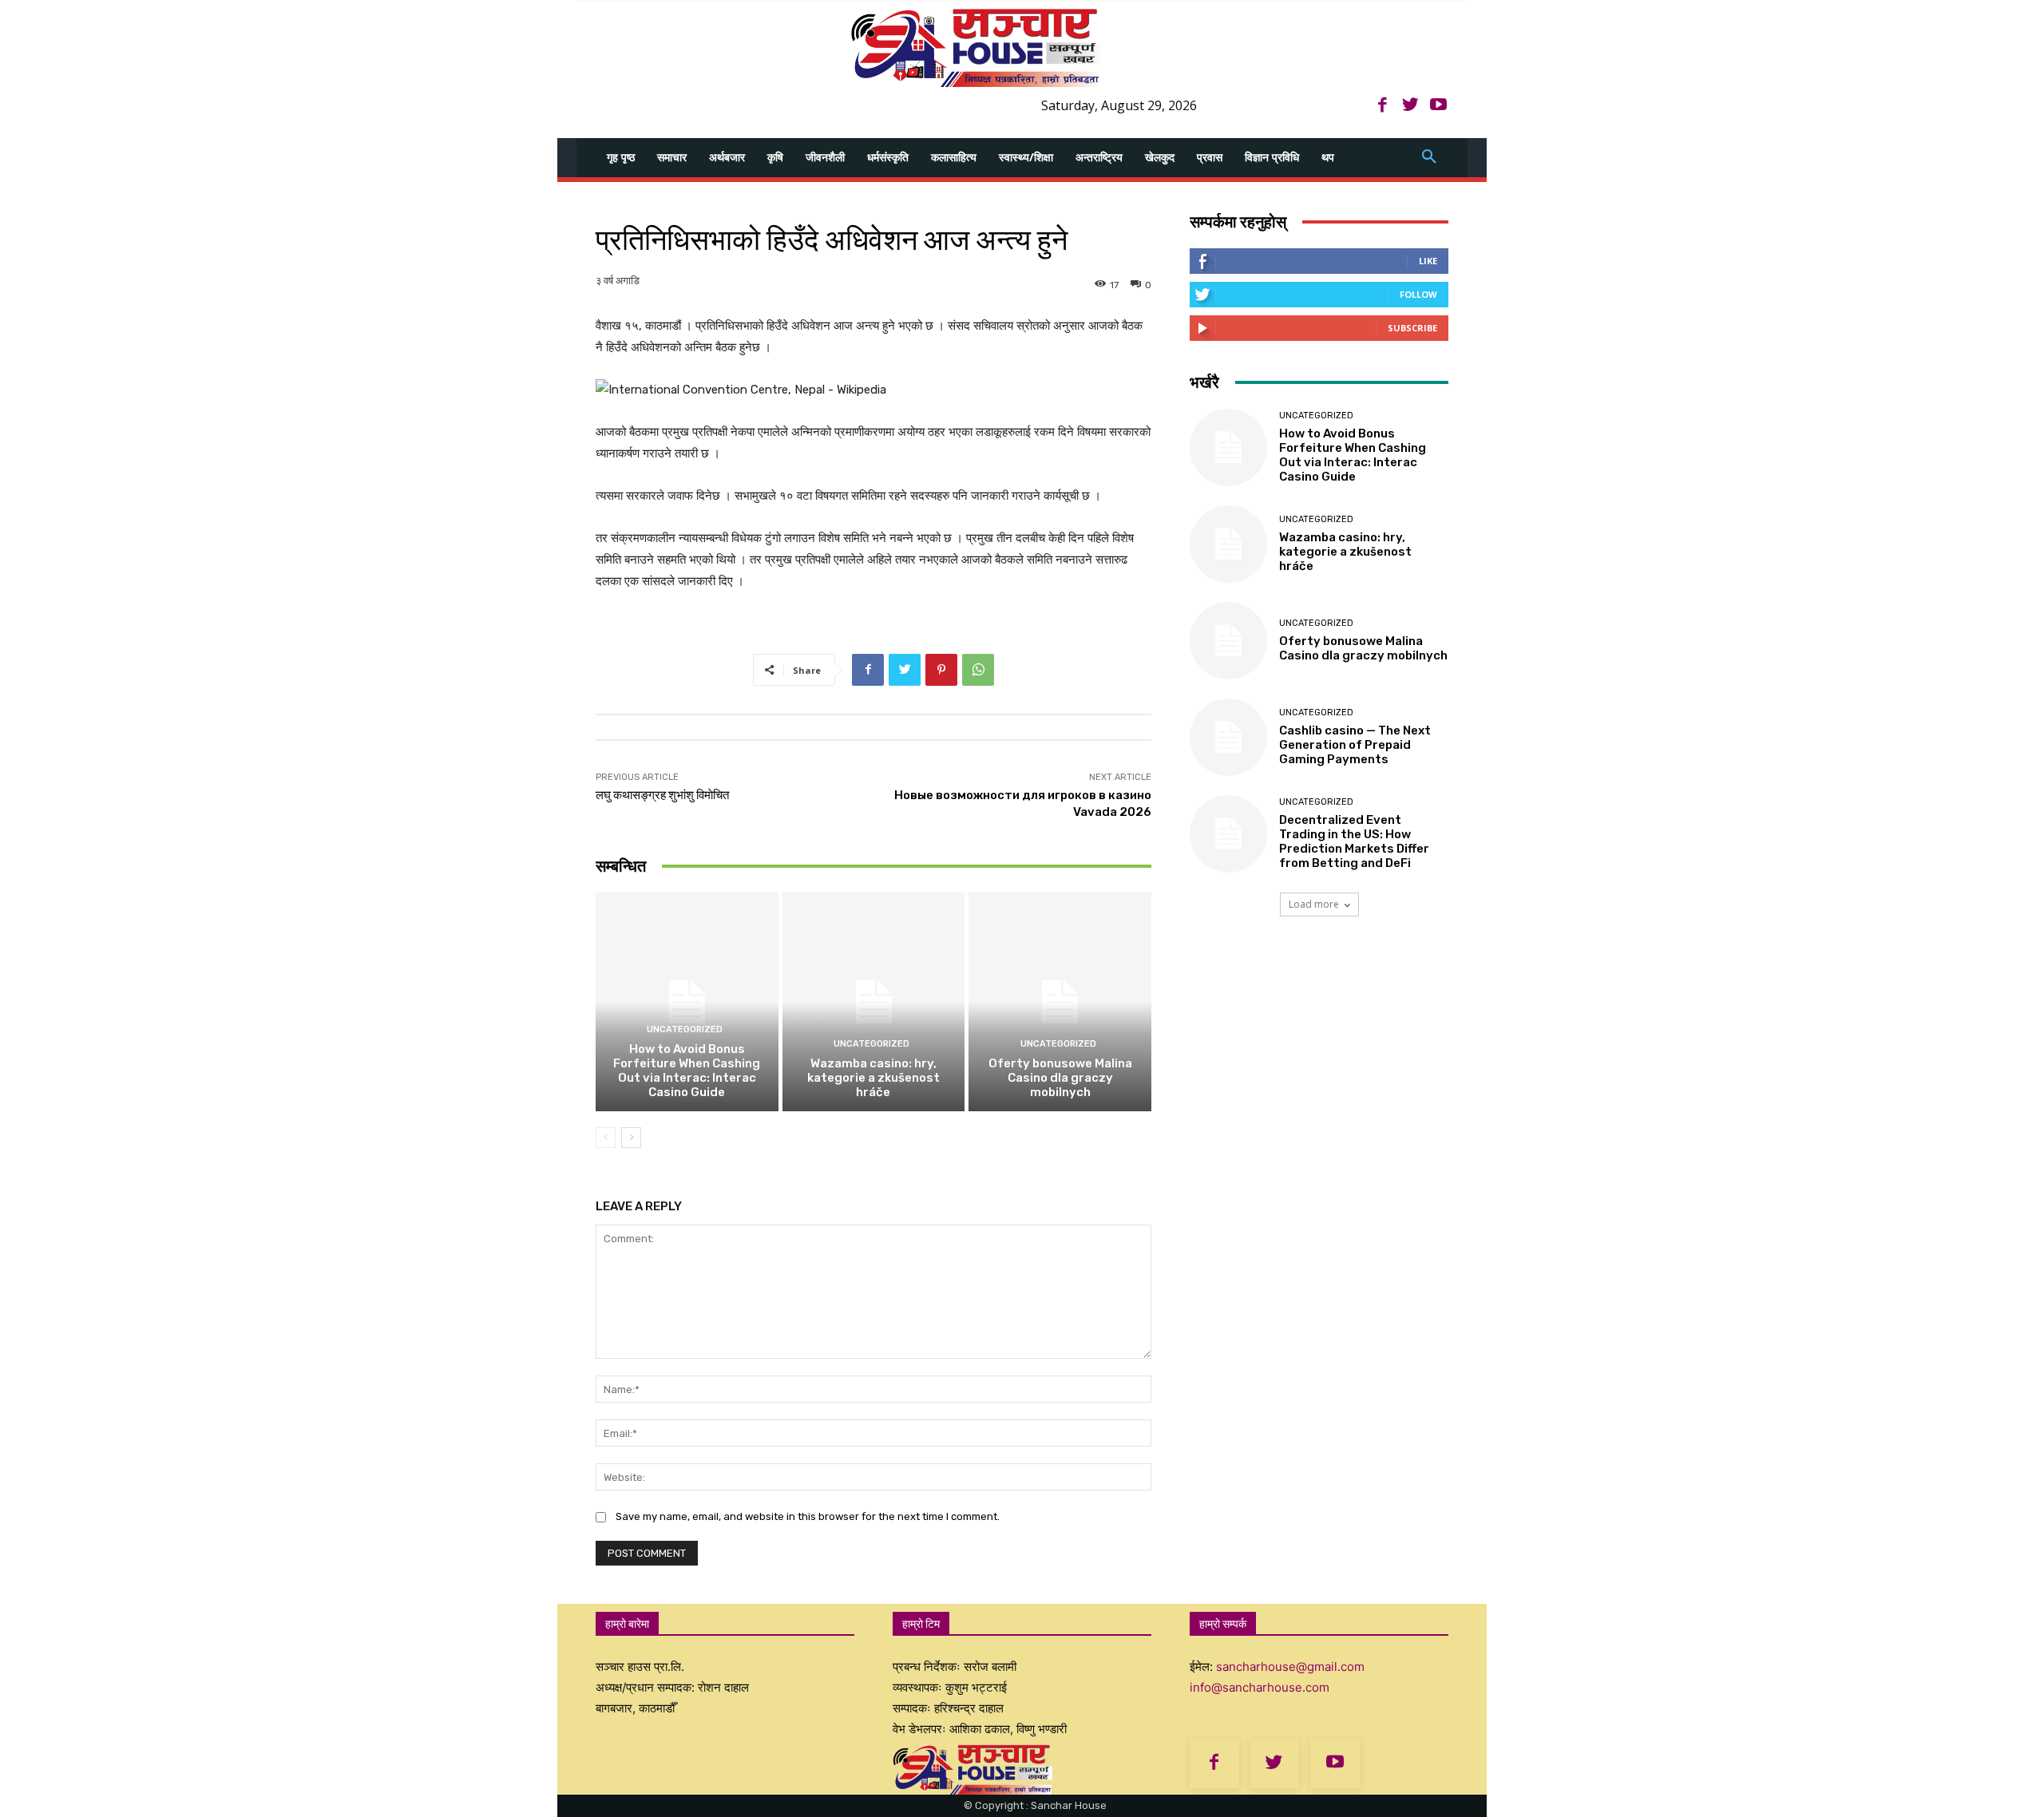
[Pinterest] (941, 670)
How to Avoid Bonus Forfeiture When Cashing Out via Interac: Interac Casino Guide (687, 1071)
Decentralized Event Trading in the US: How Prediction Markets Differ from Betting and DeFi (1354, 841)
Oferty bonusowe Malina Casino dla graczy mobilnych (1060, 1078)
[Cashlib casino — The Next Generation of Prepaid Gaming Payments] (1228, 737)
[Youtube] (1438, 106)
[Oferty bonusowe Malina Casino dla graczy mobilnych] (1060, 1002)
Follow (1418, 294)
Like (1428, 261)
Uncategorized (685, 1029)
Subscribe (1412, 328)
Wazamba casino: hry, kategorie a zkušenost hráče (873, 1078)
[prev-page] (606, 1138)
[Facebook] (1382, 106)
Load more (1314, 904)
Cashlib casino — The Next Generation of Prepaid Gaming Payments (1355, 745)
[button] (1429, 157)
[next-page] (631, 1138)
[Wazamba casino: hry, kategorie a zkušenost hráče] (874, 1002)
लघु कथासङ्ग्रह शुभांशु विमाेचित (662, 795)
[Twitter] (1410, 106)
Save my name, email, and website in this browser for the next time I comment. (808, 1516)
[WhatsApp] (978, 670)
